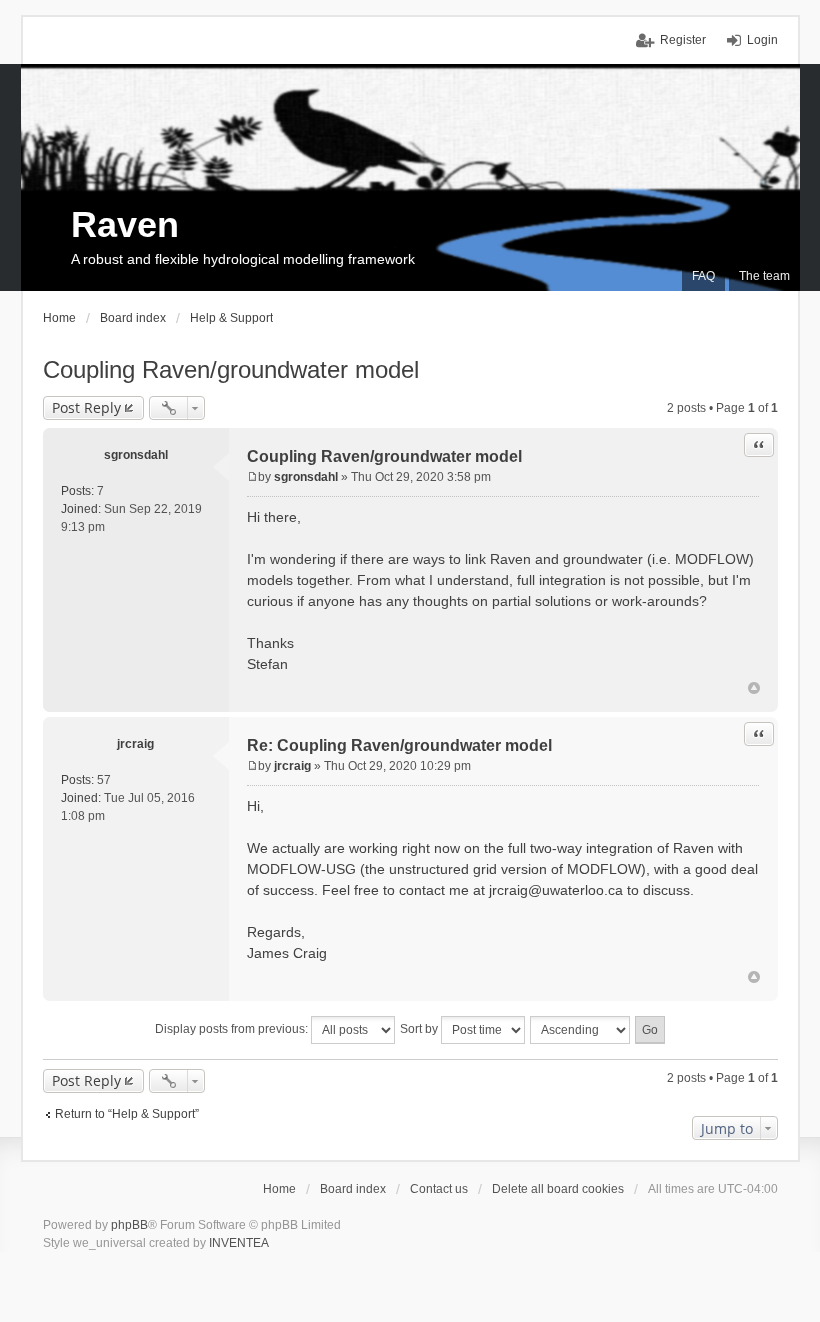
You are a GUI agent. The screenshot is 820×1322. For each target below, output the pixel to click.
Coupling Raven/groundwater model (231, 369)
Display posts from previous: (233, 1029)
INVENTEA (239, 1243)
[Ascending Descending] (581, 1030)
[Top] (754, 688)
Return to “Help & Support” (127, 1114)
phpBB (129, 1225)
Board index (353, 1189)
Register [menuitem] (683, 40)
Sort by (420, 1029)
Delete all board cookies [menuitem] (558, 1189)
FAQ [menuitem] (703, 276)
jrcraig (135, 744)
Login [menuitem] (762, 40)
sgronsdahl (136, 455)
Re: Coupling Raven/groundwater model (399, 745)
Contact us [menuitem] (439, 1189)
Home (279, 1189)
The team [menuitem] (764, 276)
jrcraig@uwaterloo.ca (556, 890)
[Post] (252, 477)
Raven (125, 224)
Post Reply (86, 407)
